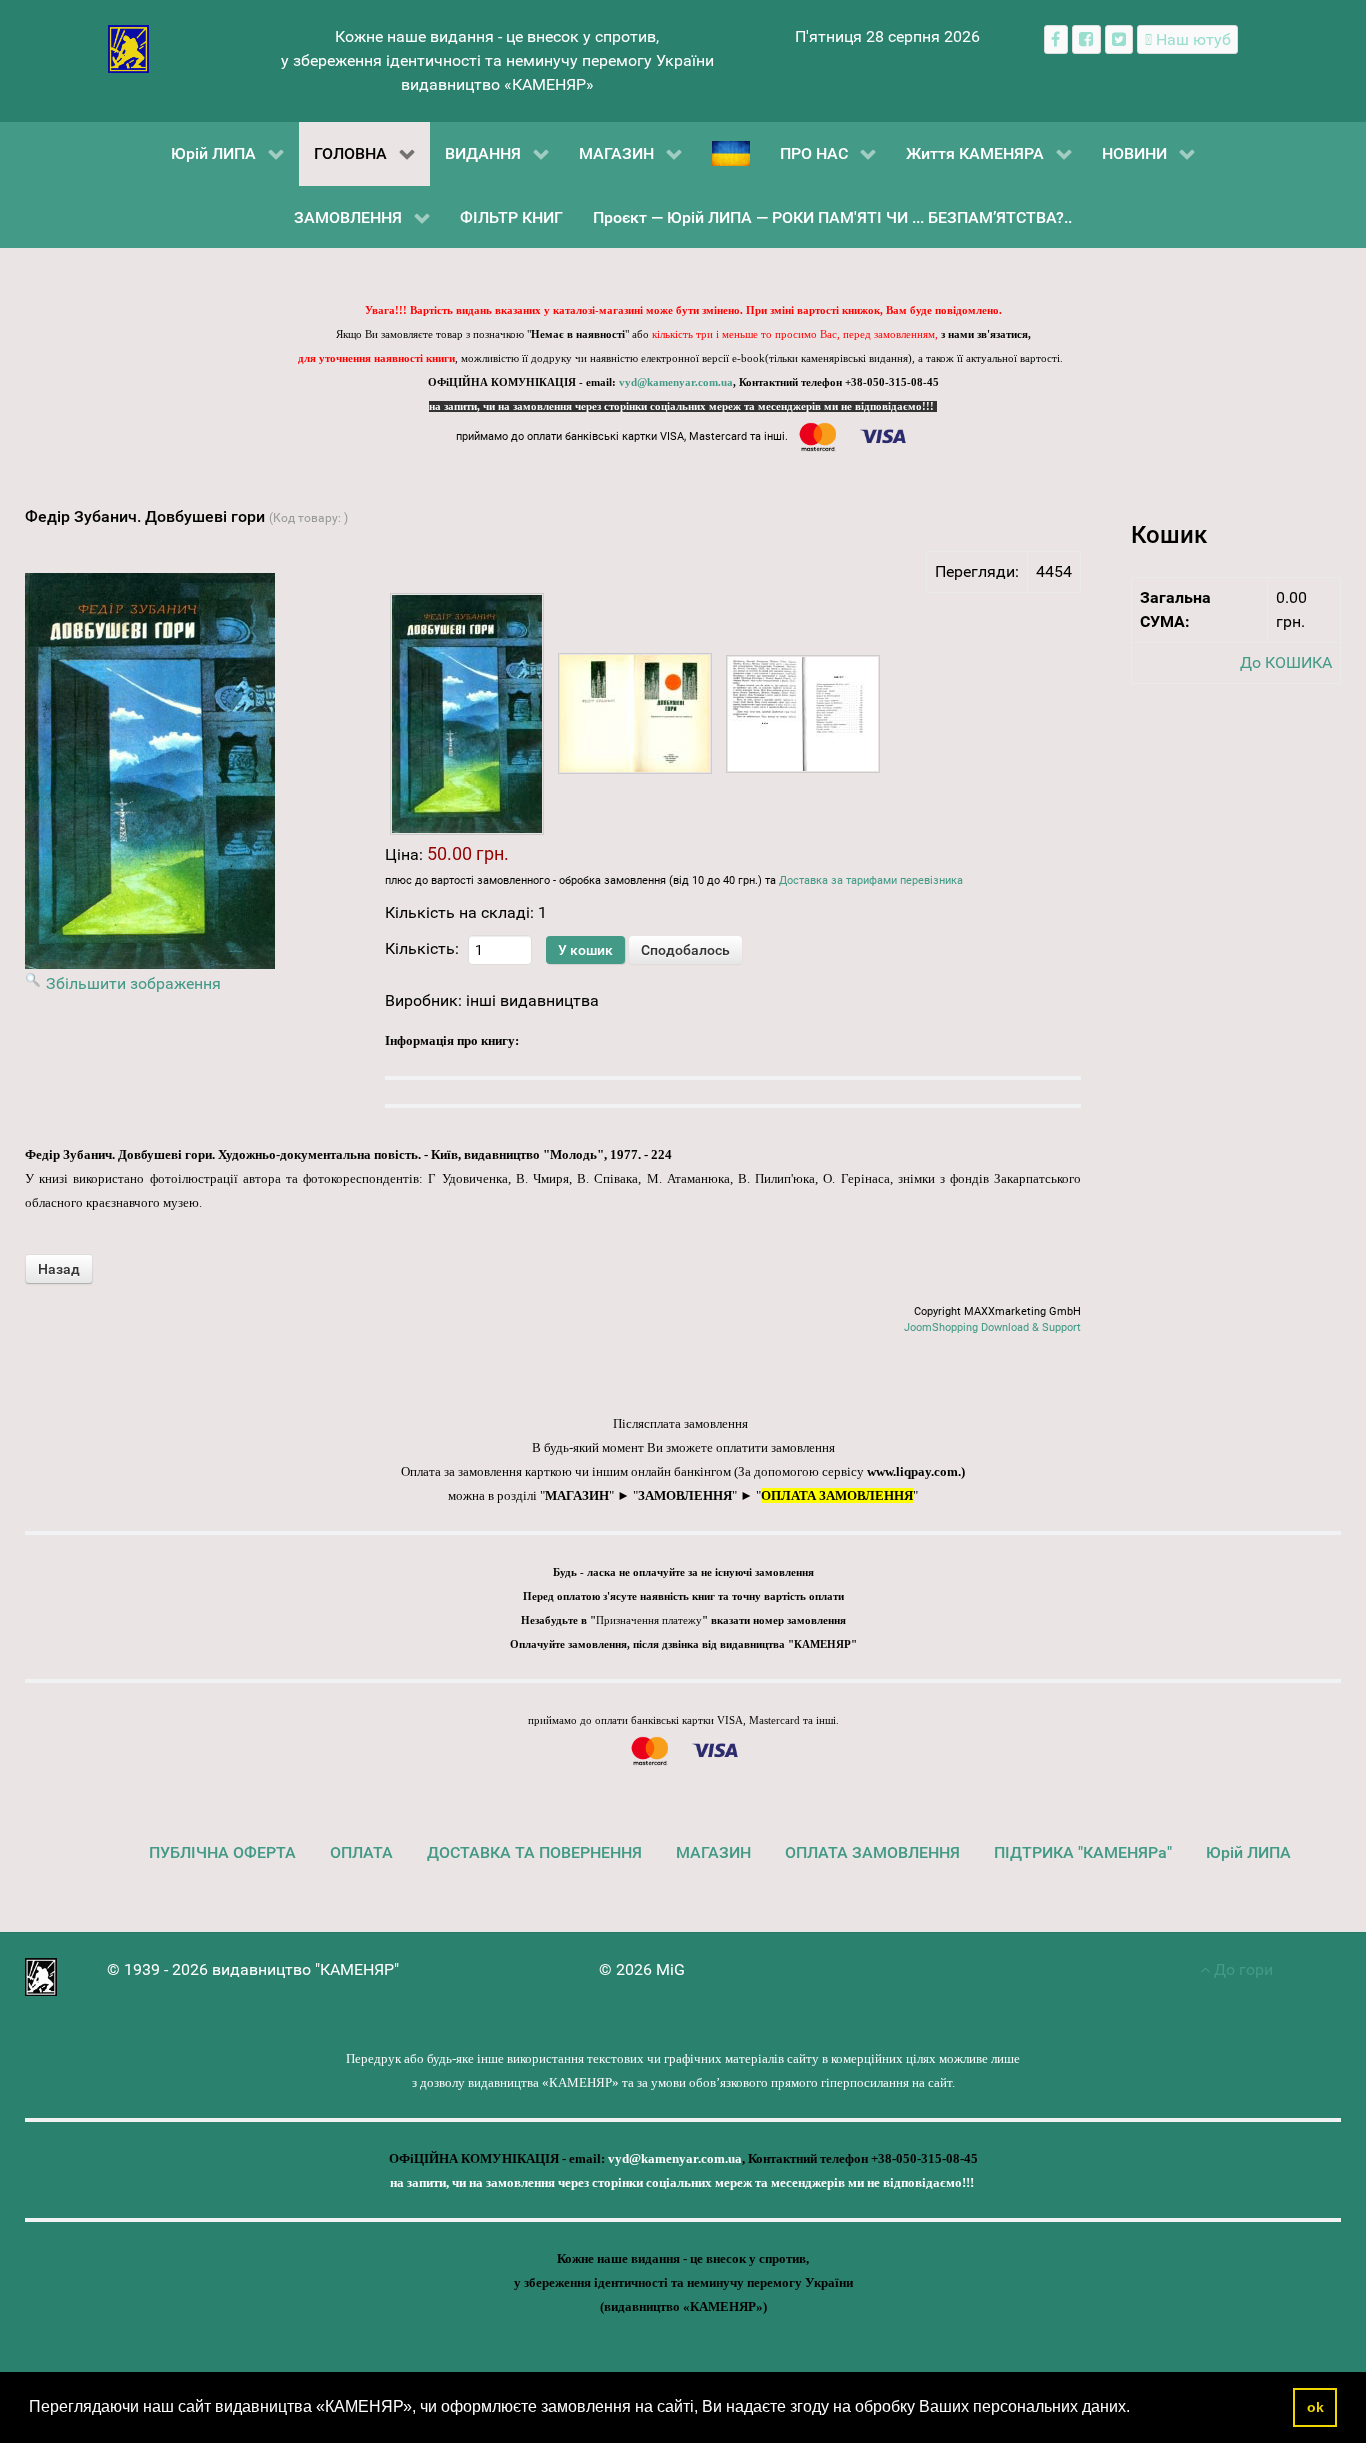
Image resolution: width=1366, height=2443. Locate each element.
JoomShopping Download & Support (992, 1327)
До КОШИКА (1286, 662)
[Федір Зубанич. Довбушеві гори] (467, 714)
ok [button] (1315, 2407)
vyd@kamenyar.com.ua (676, 382)
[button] (1137, 2409)
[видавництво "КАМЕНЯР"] (128, 47)
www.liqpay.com (912, 1471)
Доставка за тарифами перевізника (871, 880)
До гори (1241, 1969)
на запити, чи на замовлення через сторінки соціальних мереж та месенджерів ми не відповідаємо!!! (683, 406)
